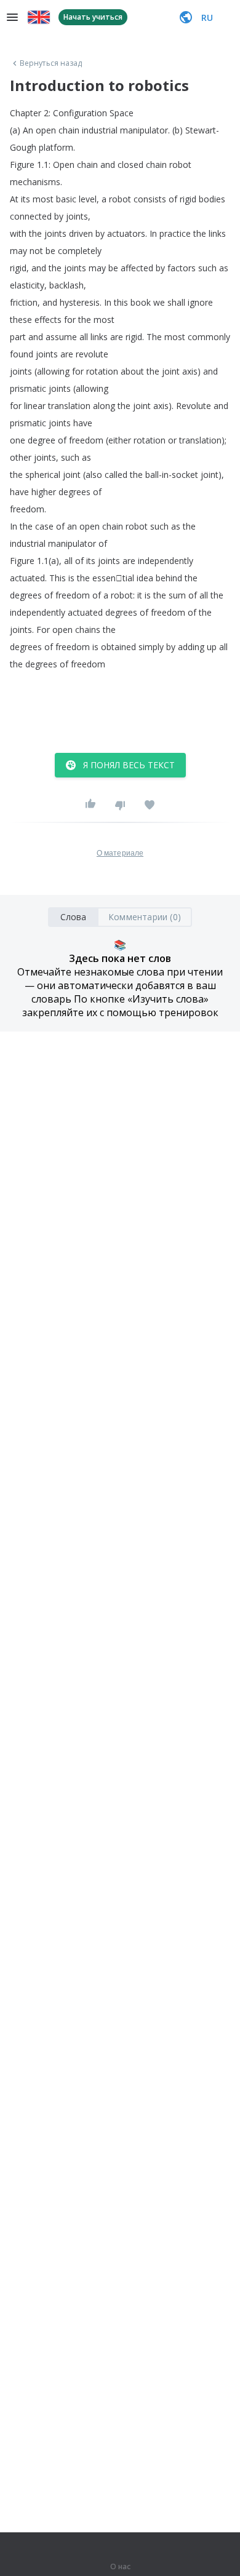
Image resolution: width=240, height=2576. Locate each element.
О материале (120, 853)
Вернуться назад (51, 63)
